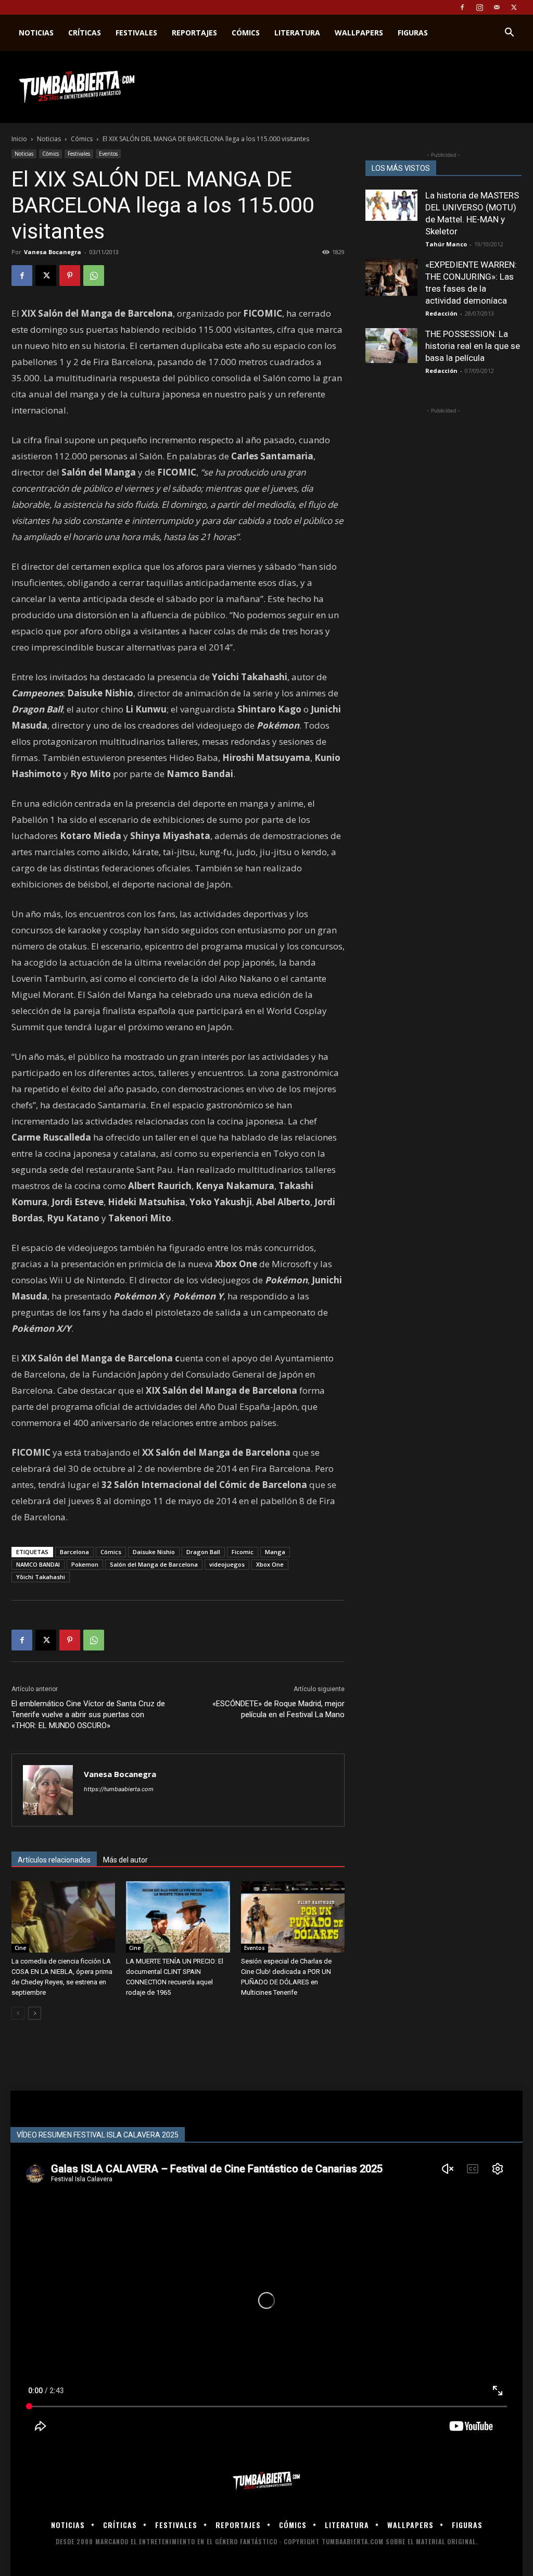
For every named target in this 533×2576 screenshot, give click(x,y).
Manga (275, 1552)
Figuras (413, 33)
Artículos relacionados (54, 1860)
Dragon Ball (203, 1552)
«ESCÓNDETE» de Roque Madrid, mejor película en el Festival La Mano (278, 1709)
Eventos (108, 154)
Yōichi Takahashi (41, 1577)
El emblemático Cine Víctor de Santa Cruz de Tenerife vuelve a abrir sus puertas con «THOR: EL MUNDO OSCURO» (88, 1715)
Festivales (136, 33)
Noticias (36, 33)
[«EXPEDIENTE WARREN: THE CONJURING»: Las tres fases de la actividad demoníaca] (391, 277)
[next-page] (35, 2013)
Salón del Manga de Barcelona (154, 1564)
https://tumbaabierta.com (119, 1789)
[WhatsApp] (94, 276)
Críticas (85, 33)
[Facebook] (462, 7)
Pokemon (85, 1564)
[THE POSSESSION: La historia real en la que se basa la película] (391, 346)
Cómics (246, 33)
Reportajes (194, 33)
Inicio (19, 139)
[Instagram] (479, 7)
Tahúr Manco (446, 244)
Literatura (297, 33)
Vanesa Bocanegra (53, 252)
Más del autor (125, 1860)
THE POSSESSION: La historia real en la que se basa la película (473, 346)
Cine (20, 1948)
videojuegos (227, 1564)
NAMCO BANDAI (38, 1564)
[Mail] (497, 7)
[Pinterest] (70, 276)
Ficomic (243, 1552)
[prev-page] (18, 2013)
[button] (509, 34)
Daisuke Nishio (154, 1552)
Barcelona (74, 1552)
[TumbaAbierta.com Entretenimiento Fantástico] (266, 2481)
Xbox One (270, 1564)
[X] (514, 7)
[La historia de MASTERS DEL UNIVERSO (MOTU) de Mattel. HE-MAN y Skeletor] (391, 205)
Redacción (441, 313)
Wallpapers (359, 33)
